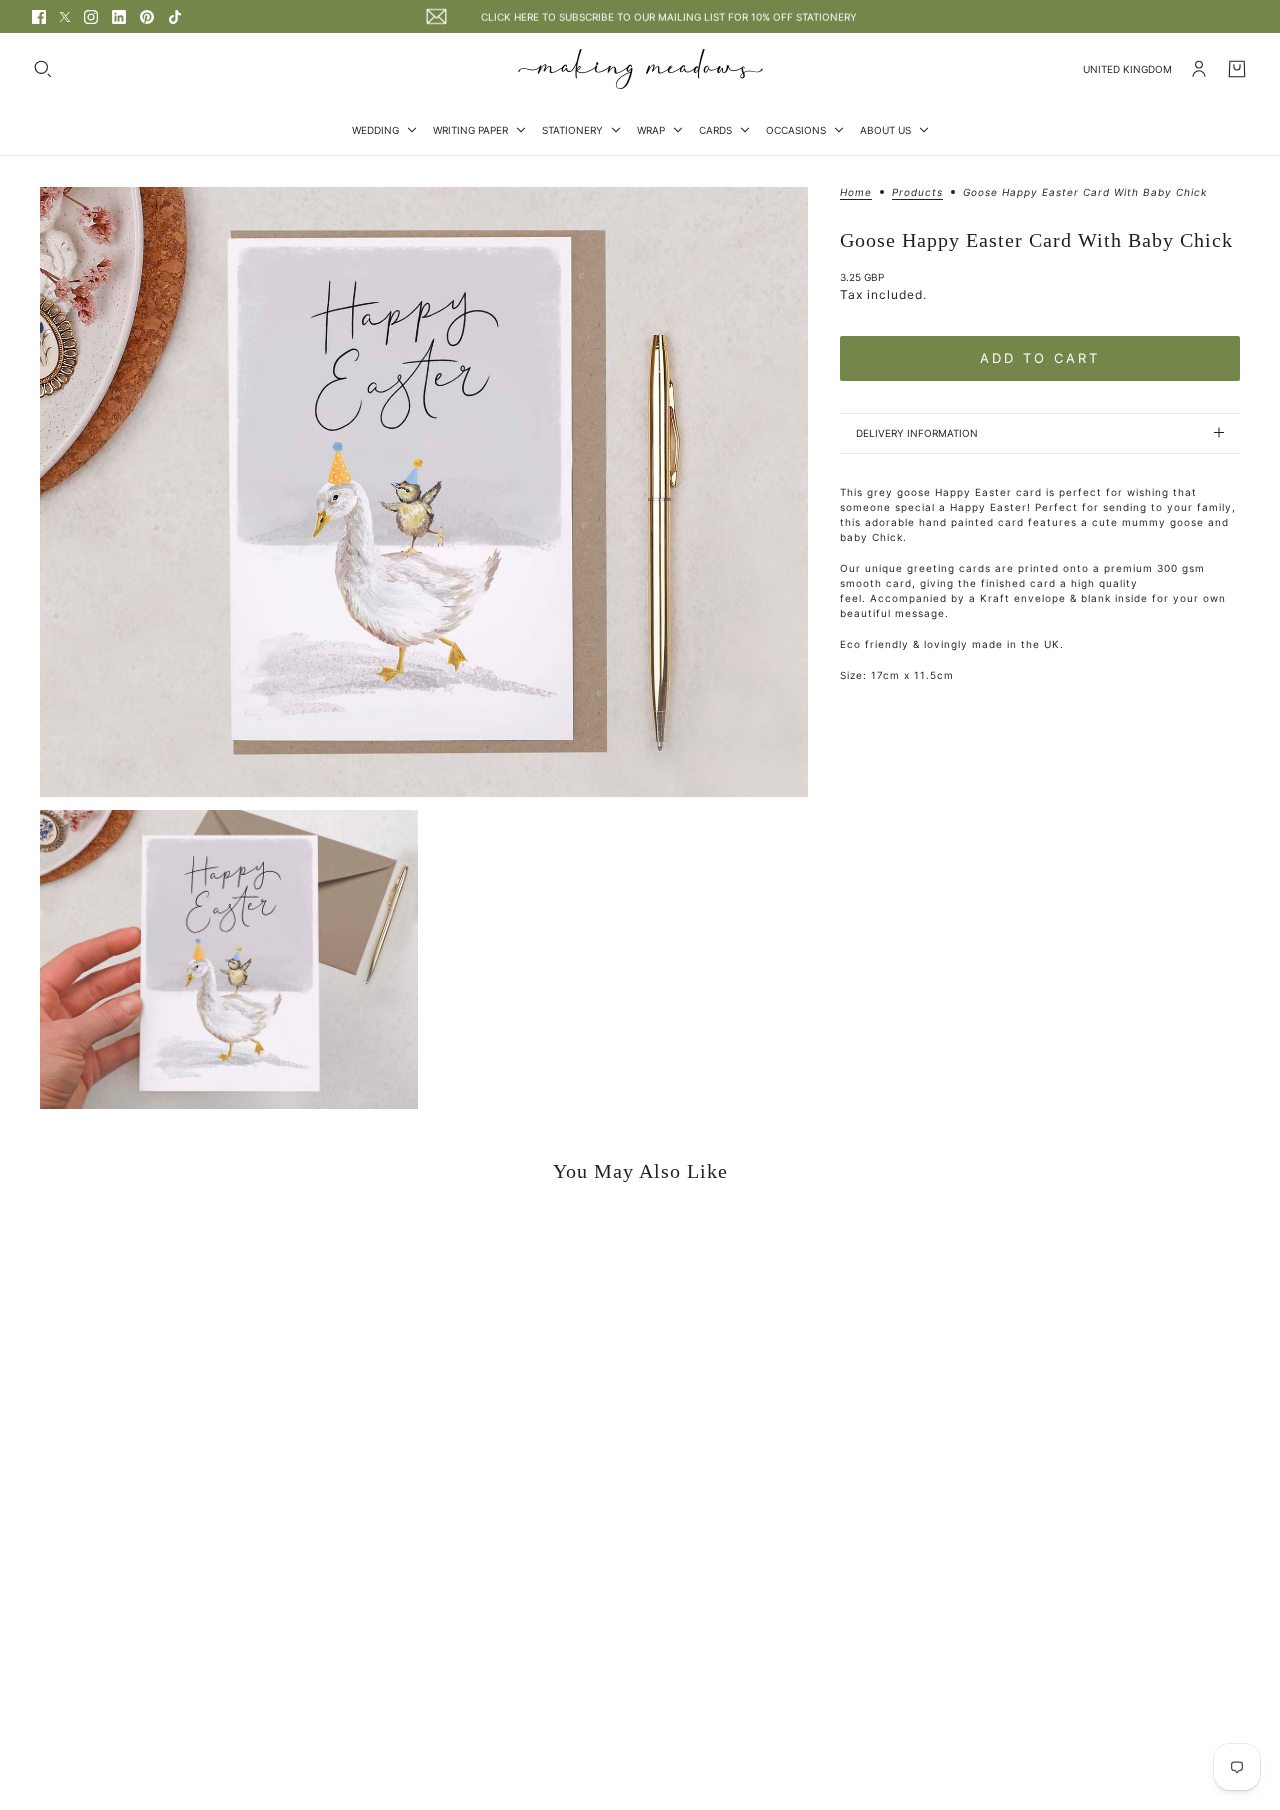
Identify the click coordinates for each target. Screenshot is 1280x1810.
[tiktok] (175, 17)
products (917, 192)
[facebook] (39, 17)
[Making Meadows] (640, 69)
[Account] (1199, 69)
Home (856, 192)
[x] (65, 17)
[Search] (43, 69)
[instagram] (91, 17)
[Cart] (1237, 69)
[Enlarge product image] (424, 492)
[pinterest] (147, 17)
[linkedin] (119, 17)
